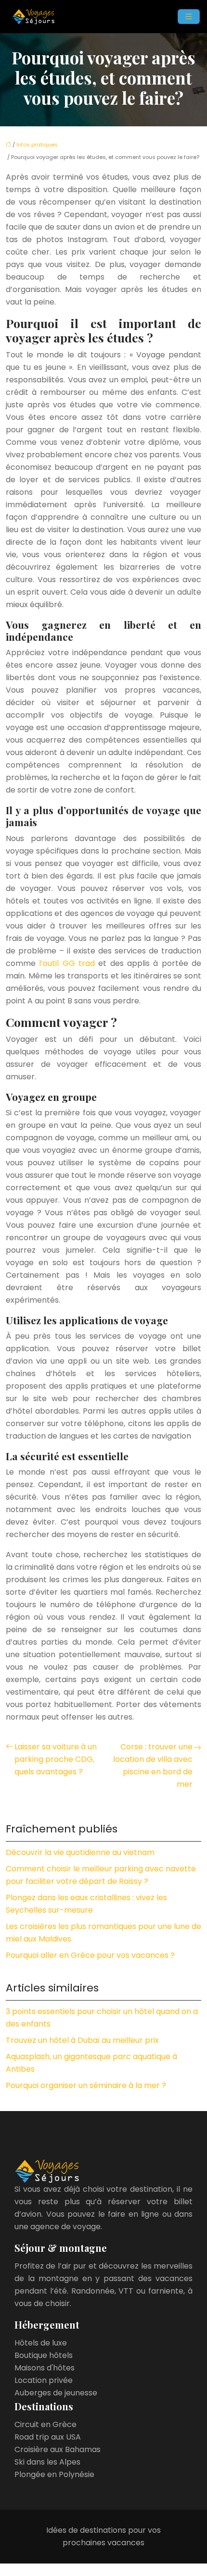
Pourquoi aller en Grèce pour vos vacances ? (90, 1955)
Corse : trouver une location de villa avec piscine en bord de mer (153, 1765)
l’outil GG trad (69, 963)
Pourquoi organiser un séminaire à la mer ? (86, 2085)
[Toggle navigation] (189, 17)
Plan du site (104, 2570)
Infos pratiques (37, 145)
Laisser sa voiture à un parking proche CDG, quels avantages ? (56, 1759)
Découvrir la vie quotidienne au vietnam (80, 1852)
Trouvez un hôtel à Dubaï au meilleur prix (82, 2040)
